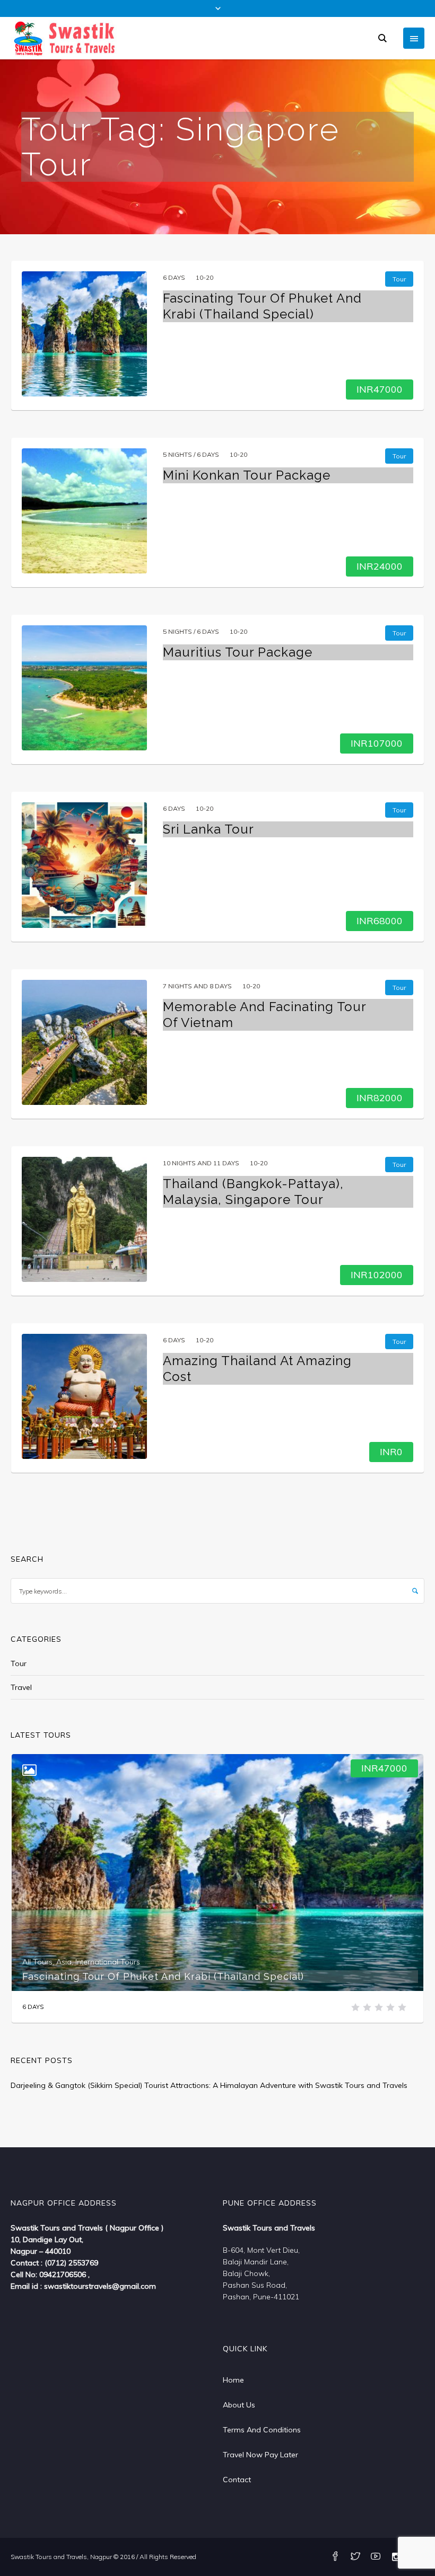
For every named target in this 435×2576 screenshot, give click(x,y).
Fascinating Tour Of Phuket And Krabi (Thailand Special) (262, 306)
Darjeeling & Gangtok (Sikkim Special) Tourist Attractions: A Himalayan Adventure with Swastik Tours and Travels (209, 2085)
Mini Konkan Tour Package (247, 475)
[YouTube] (376, 2557)
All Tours (37, 1962)
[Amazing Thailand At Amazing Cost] (84, 1396)
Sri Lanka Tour (208, 829)
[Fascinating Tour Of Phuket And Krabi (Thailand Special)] (84, 334)
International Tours (108, 1962)
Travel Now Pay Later (260, 2455)
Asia (64, 1962)
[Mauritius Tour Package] (84, 688)
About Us (239, 2405)
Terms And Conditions (262, 2430)
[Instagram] (396, 2557)
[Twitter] (355, 2557)
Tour (19, 1663)
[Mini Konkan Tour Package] (84, 511)
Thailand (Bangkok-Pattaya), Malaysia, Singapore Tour (253, 1192)
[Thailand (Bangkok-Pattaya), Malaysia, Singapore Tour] (84, 1219)
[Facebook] (335, 2557)
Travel (21, 1687)
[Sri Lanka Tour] (84, 865)
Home (233, 2380)
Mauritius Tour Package (238, 652)
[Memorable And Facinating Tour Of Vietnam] (84, 1042)
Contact (237, 2480)
